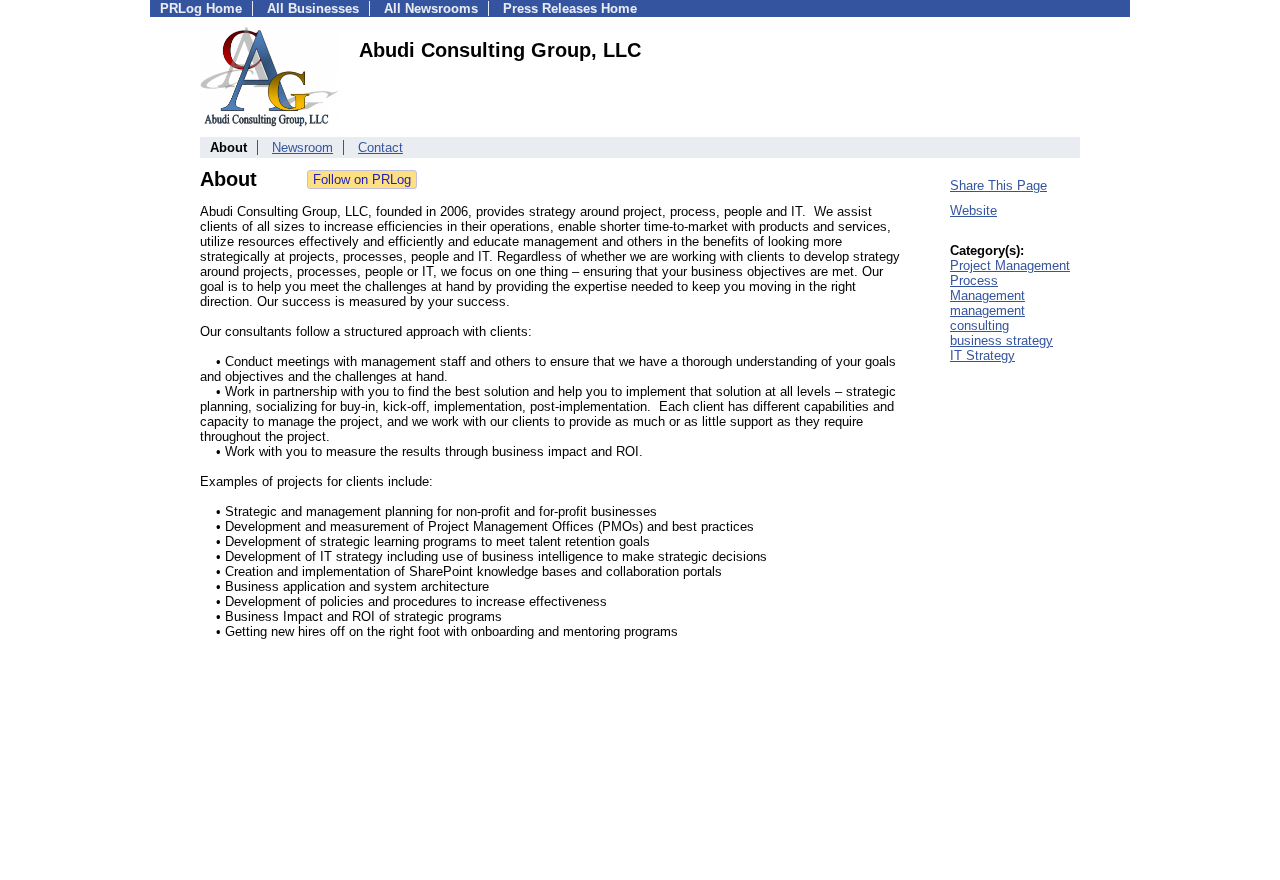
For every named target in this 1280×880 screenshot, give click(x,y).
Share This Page (998, 185)
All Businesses (313, 8)
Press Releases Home (570, 8)
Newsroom (302, 147)
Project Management (1010, 265)
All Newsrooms (431, 8)
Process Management (987, 288)
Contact (380, 147)
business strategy (1001, 340)
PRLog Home (201, 8)
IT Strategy (982, 355)
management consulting (987, 318)
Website (973, 210)
